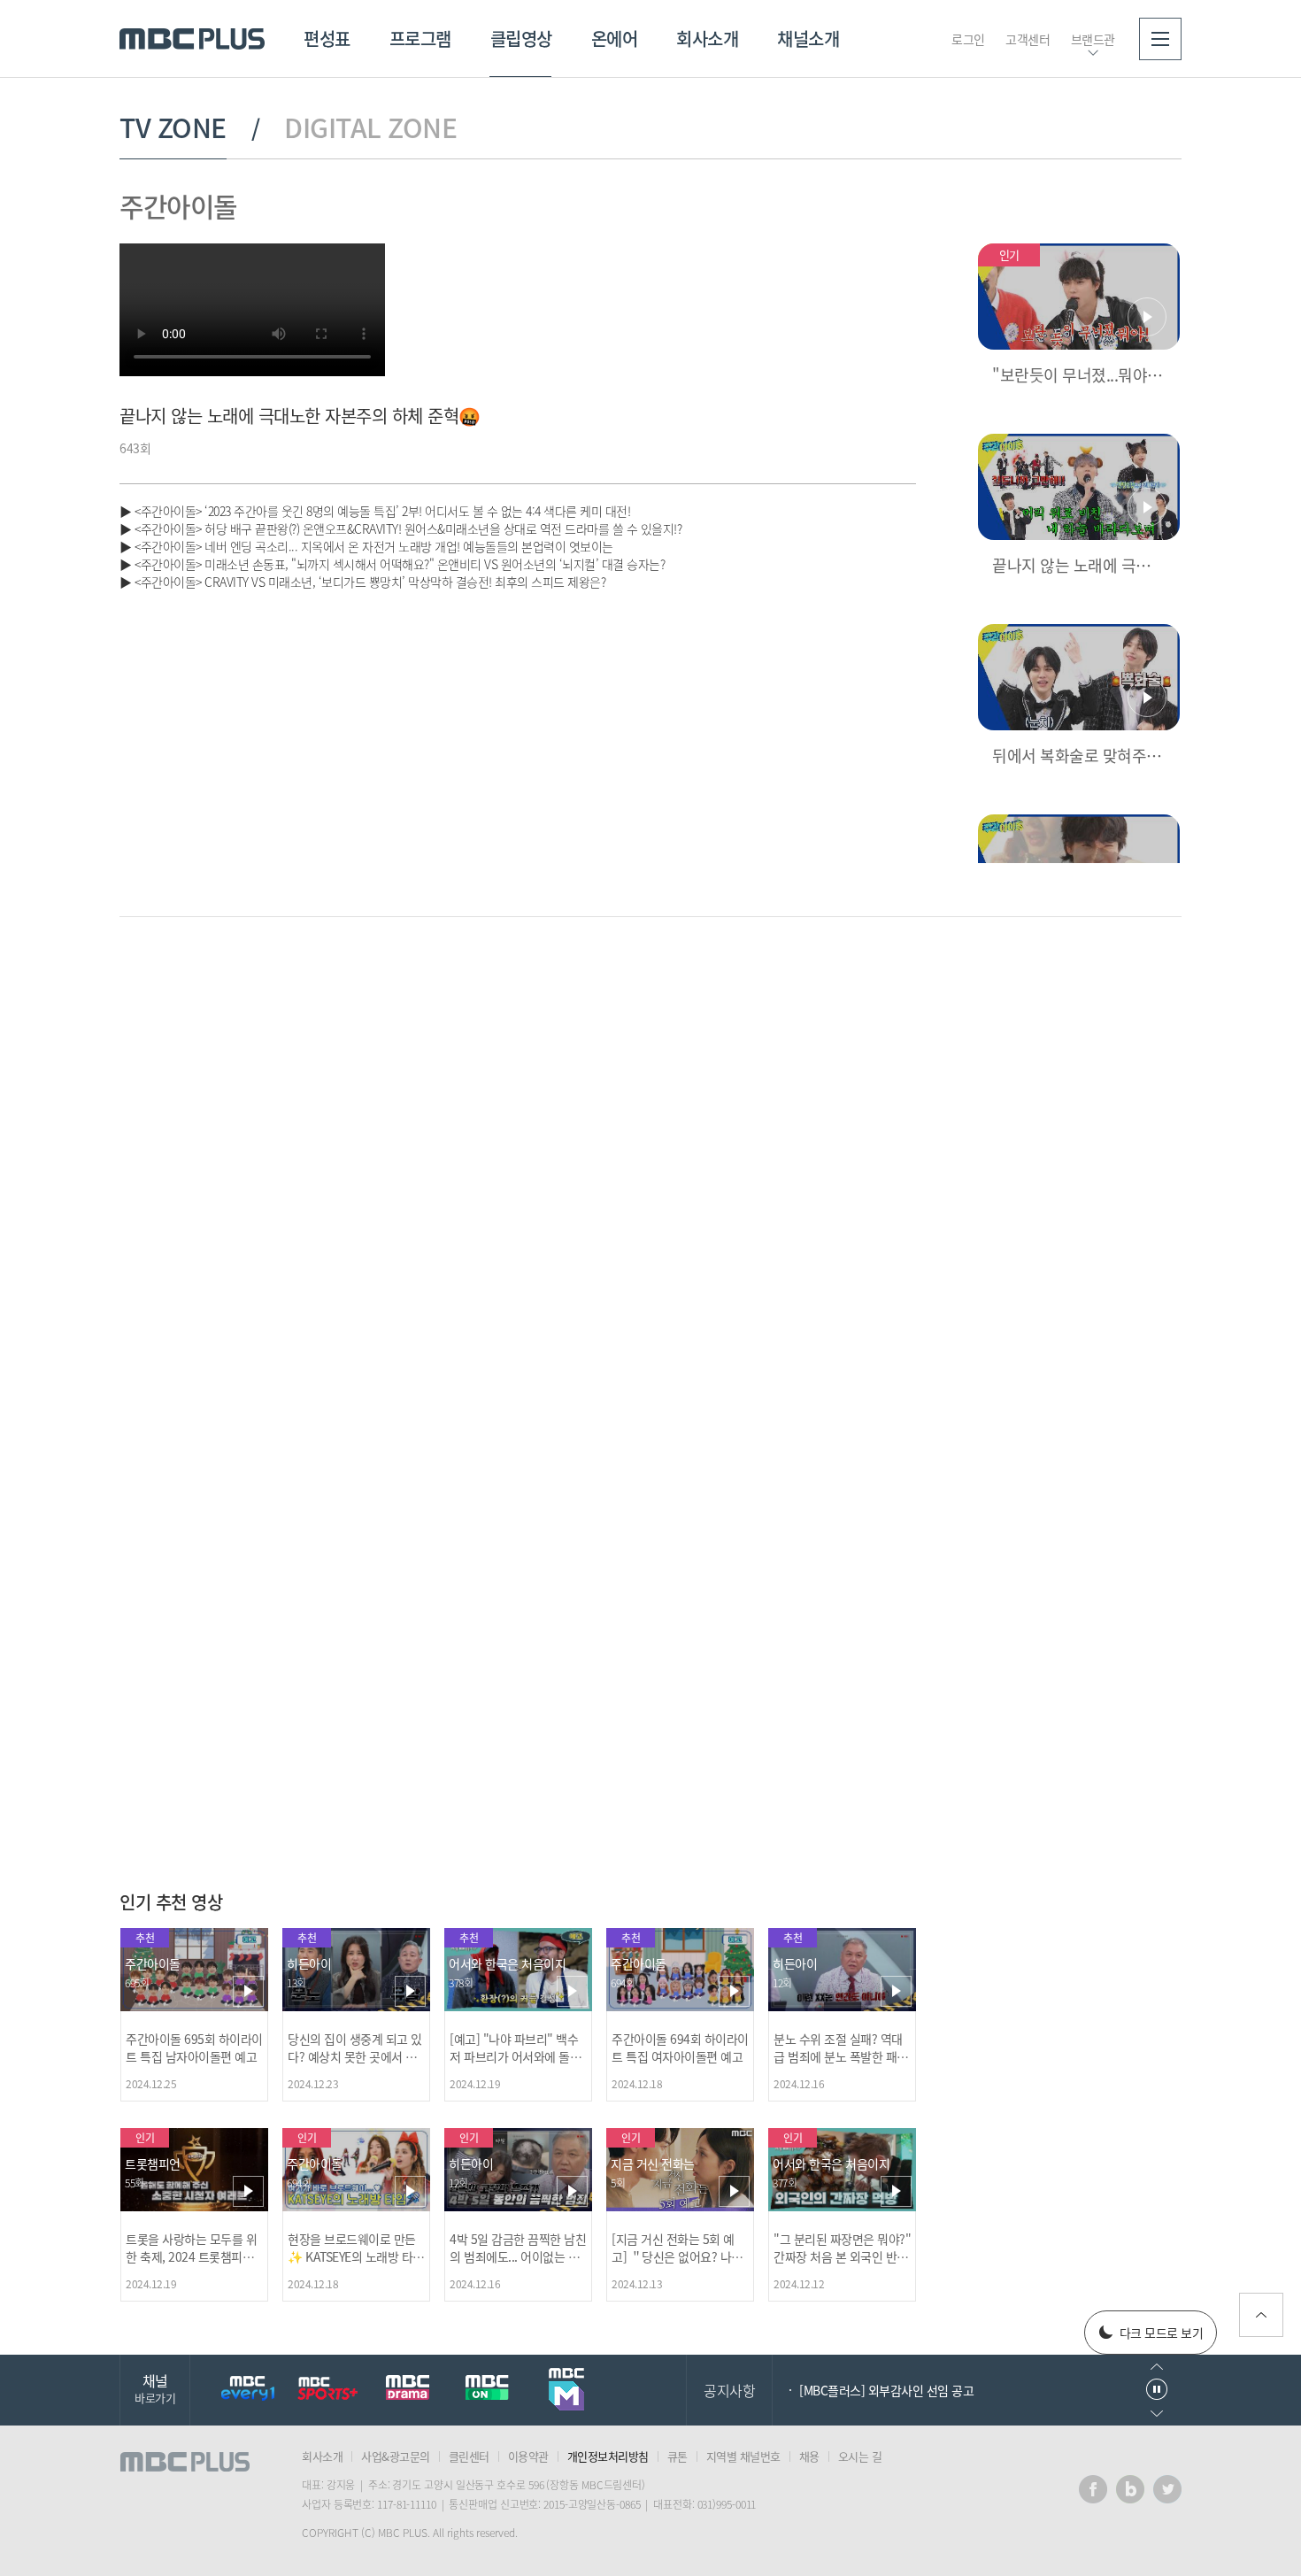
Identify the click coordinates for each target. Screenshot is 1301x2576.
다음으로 (1157, 2414)
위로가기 (1261, 2315)
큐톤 (677, 2456)
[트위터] (1167, 2489)
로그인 (968, 39)
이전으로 (1157, 2367)
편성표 (327, 39)
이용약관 (528, 2456)
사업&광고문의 (396, 2456)
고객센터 (1028, 39)
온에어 (615, 39)
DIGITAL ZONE (370, 127)
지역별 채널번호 (743, 2456)
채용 (809, 2456)
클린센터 (469, 2456)
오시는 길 (860, 2456)
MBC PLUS (192, 39)
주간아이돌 (178, 206)
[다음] (901, 990)
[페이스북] (1093, 2489)
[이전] (872, 990)
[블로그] (1130, 2489)
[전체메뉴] (1160, 39)
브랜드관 (1093, 39)
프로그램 (420, 39)
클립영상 (521, 39)
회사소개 (707, 39)
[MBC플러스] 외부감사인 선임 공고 (886, 2390)
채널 (155, 2388)
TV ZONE (173, 127)
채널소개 (808, 39)
